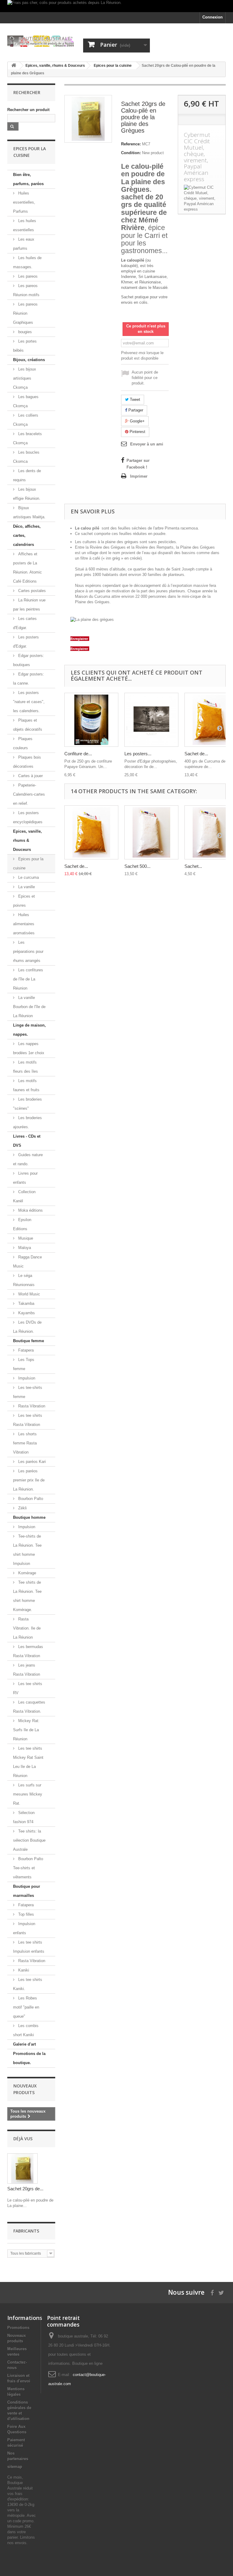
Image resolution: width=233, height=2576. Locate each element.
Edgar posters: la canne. (29, 679)
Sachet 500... (137, 866)
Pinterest (137, 432)
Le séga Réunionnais (24, 1280)
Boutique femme (29, 1341)
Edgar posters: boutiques (29, 660)
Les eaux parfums (24, 244)
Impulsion (26, 1378)
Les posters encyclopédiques (28, 817)
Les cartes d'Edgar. (25, 623)
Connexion (213, 17)
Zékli (22, 1508)
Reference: (131, 144)
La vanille (26, 887)
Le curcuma (28, 877)
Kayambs (26, 1313)
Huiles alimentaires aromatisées (24, 924)
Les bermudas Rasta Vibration (28, 1651)
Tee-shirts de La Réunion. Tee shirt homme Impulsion (27, 1550)
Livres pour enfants (25, 1178)
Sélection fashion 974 (24, 1817)
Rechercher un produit (28, 110)
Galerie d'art (24, 2044)
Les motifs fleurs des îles (25, 1067)
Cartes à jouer (30, 776)
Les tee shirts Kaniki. (28, 1984)
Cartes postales (31, 591)
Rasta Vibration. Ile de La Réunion (27, 1628)
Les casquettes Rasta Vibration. (29, 1707)
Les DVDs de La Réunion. (27, 1327)
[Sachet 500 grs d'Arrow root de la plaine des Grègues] (151, 832)
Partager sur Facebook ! (138, 464)
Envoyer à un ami (147, 444)
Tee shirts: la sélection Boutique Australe (29, 1840)
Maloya (24, 1248)
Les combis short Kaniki (26, 2030)
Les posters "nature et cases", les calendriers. (29, 702)
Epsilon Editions (22, 1224)
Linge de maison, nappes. (29, 1030)
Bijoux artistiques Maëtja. (29, 512)
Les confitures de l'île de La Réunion (28, 979)
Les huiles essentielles (25, 225)
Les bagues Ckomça (26, 401)
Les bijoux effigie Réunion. (27, 494)
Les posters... (138, 754)
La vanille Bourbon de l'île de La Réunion (29, 1007)
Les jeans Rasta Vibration (27, 1670)
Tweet (134, 399)
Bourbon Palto (30, 1499)
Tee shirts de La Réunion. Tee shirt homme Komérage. (27, 1596)
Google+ (137, 421)
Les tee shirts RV (28, 1688)
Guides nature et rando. (28, 1159)
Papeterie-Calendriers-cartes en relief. (29, 794)
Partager (135, 410)
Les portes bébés (25, 346)
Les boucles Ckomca (26, 457)
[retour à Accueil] (14, 66)
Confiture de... (78, 754)
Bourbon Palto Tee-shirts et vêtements (28, 1868)
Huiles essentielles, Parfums (24, 202)
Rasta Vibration (31, 1406)
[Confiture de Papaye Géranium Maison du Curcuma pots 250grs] (91, 720)
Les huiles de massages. (27, 262)
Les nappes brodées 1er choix (29, 1048)
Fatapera (25, 1350)
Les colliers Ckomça (26, 420)
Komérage (27, 1573)
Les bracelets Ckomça (27, 438)
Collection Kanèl (24, 1196)
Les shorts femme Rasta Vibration (25, 1443)
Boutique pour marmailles (27, 1891)
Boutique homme (29, 1517)
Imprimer (139, 476)
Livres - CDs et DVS (27, 1141)
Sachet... (193, 866)
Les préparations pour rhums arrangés (28, 951)
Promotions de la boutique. (29, 2058)
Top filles (25, 1914)
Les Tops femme (24, 1364)
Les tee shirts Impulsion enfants (29, 1947)
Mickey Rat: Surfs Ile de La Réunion (26, 1730)
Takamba (26, 1303)
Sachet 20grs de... (25, 2189)
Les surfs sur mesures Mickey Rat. (28, 1794)
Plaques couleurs (23, 743)
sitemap (15, 2467)
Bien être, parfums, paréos (28, 179)
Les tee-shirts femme (28, 1392)
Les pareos (27, 276)
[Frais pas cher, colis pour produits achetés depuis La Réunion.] (116, 6)
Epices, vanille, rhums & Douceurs (27, 840)
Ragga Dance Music (27, 1262)
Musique (25, 1238)
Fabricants (26, 2231)
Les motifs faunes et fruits (26, 1085)
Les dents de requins (27, 475)
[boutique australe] (41, 41)
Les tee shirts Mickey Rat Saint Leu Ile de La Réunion (28, 1762)
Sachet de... (196, 754)
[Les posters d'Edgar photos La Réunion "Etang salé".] (151, 720)
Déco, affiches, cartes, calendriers (27, 535)
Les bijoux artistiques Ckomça (25, 378)
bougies (24, 332)
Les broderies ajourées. (27, 1122)
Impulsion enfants (24, 1928)
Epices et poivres (24, 901)
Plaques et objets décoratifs (28, 725)
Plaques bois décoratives (27, 762)
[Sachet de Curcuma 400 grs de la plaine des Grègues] (91, 832)
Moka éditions (30, 1210)
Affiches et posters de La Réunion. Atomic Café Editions (27, 568)
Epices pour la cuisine (28, 863)
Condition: (131, 153)
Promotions (18, 2328)
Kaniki (23, 1970)
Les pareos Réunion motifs (26, 290)
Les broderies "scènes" (27, 1104)
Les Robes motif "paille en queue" (26, 2007)
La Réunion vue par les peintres (29, 605)
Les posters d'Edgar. (26, 642)
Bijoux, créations (29, 360)
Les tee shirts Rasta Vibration (28, 1420)
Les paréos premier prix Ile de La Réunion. (29, 1480)
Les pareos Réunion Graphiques (25, 313)
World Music (29, 1294)
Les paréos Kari (31, 1462)
